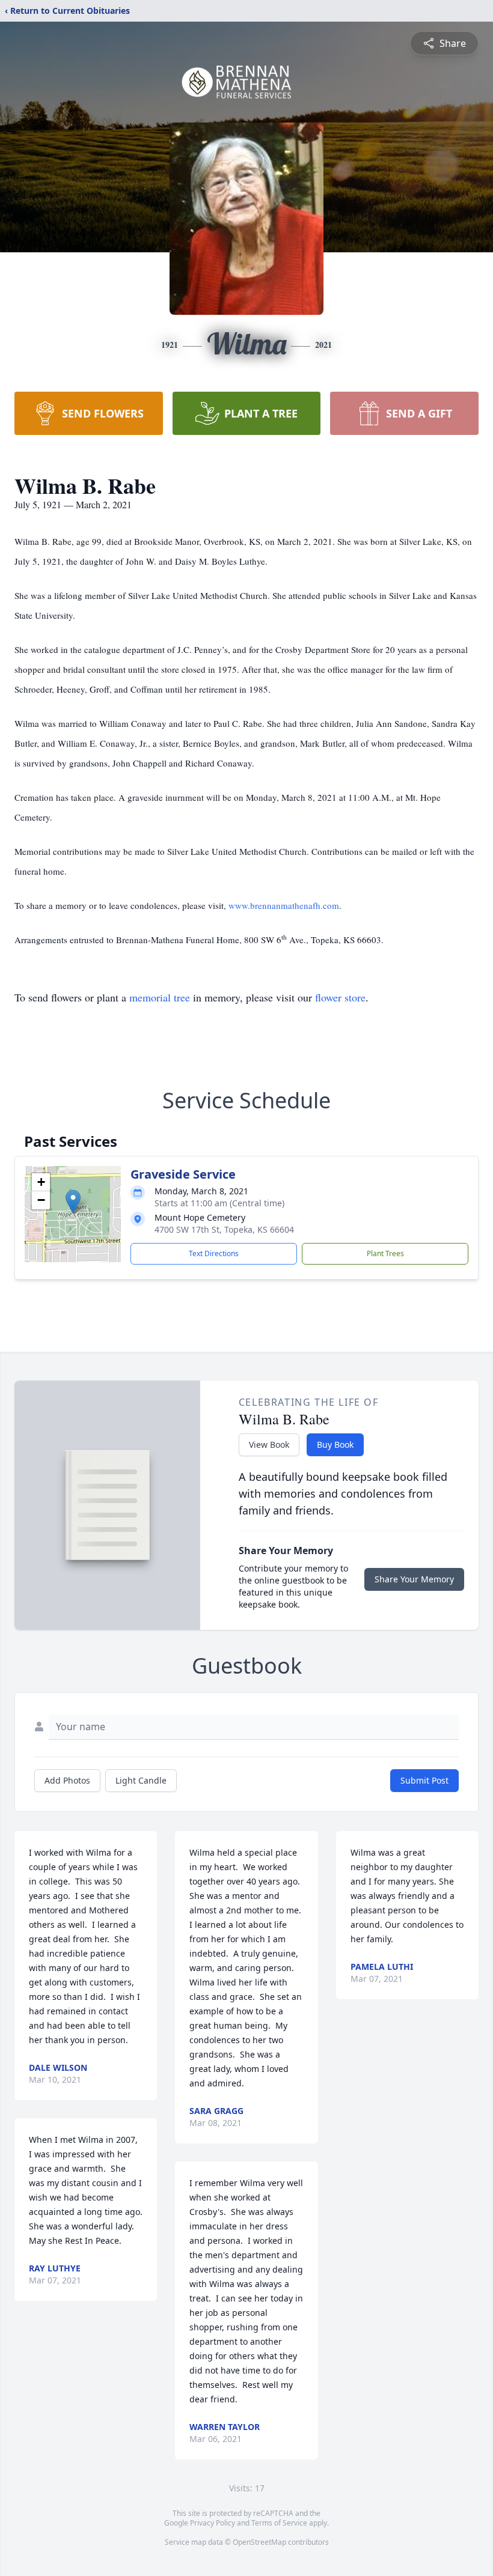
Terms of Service (279, 2523)
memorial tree (160, 997)
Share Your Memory (414, 1579)
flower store (340, 997)
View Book (269, 1444)
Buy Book (335, 1444)
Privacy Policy (213, 2523)
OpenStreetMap (259, 2542)
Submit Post (424, 1780)
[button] (73, 1202)
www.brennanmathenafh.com (284, 905)
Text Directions (214, 1253)
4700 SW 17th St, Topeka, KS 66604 (224, 1229)
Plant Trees (385, 1253)
